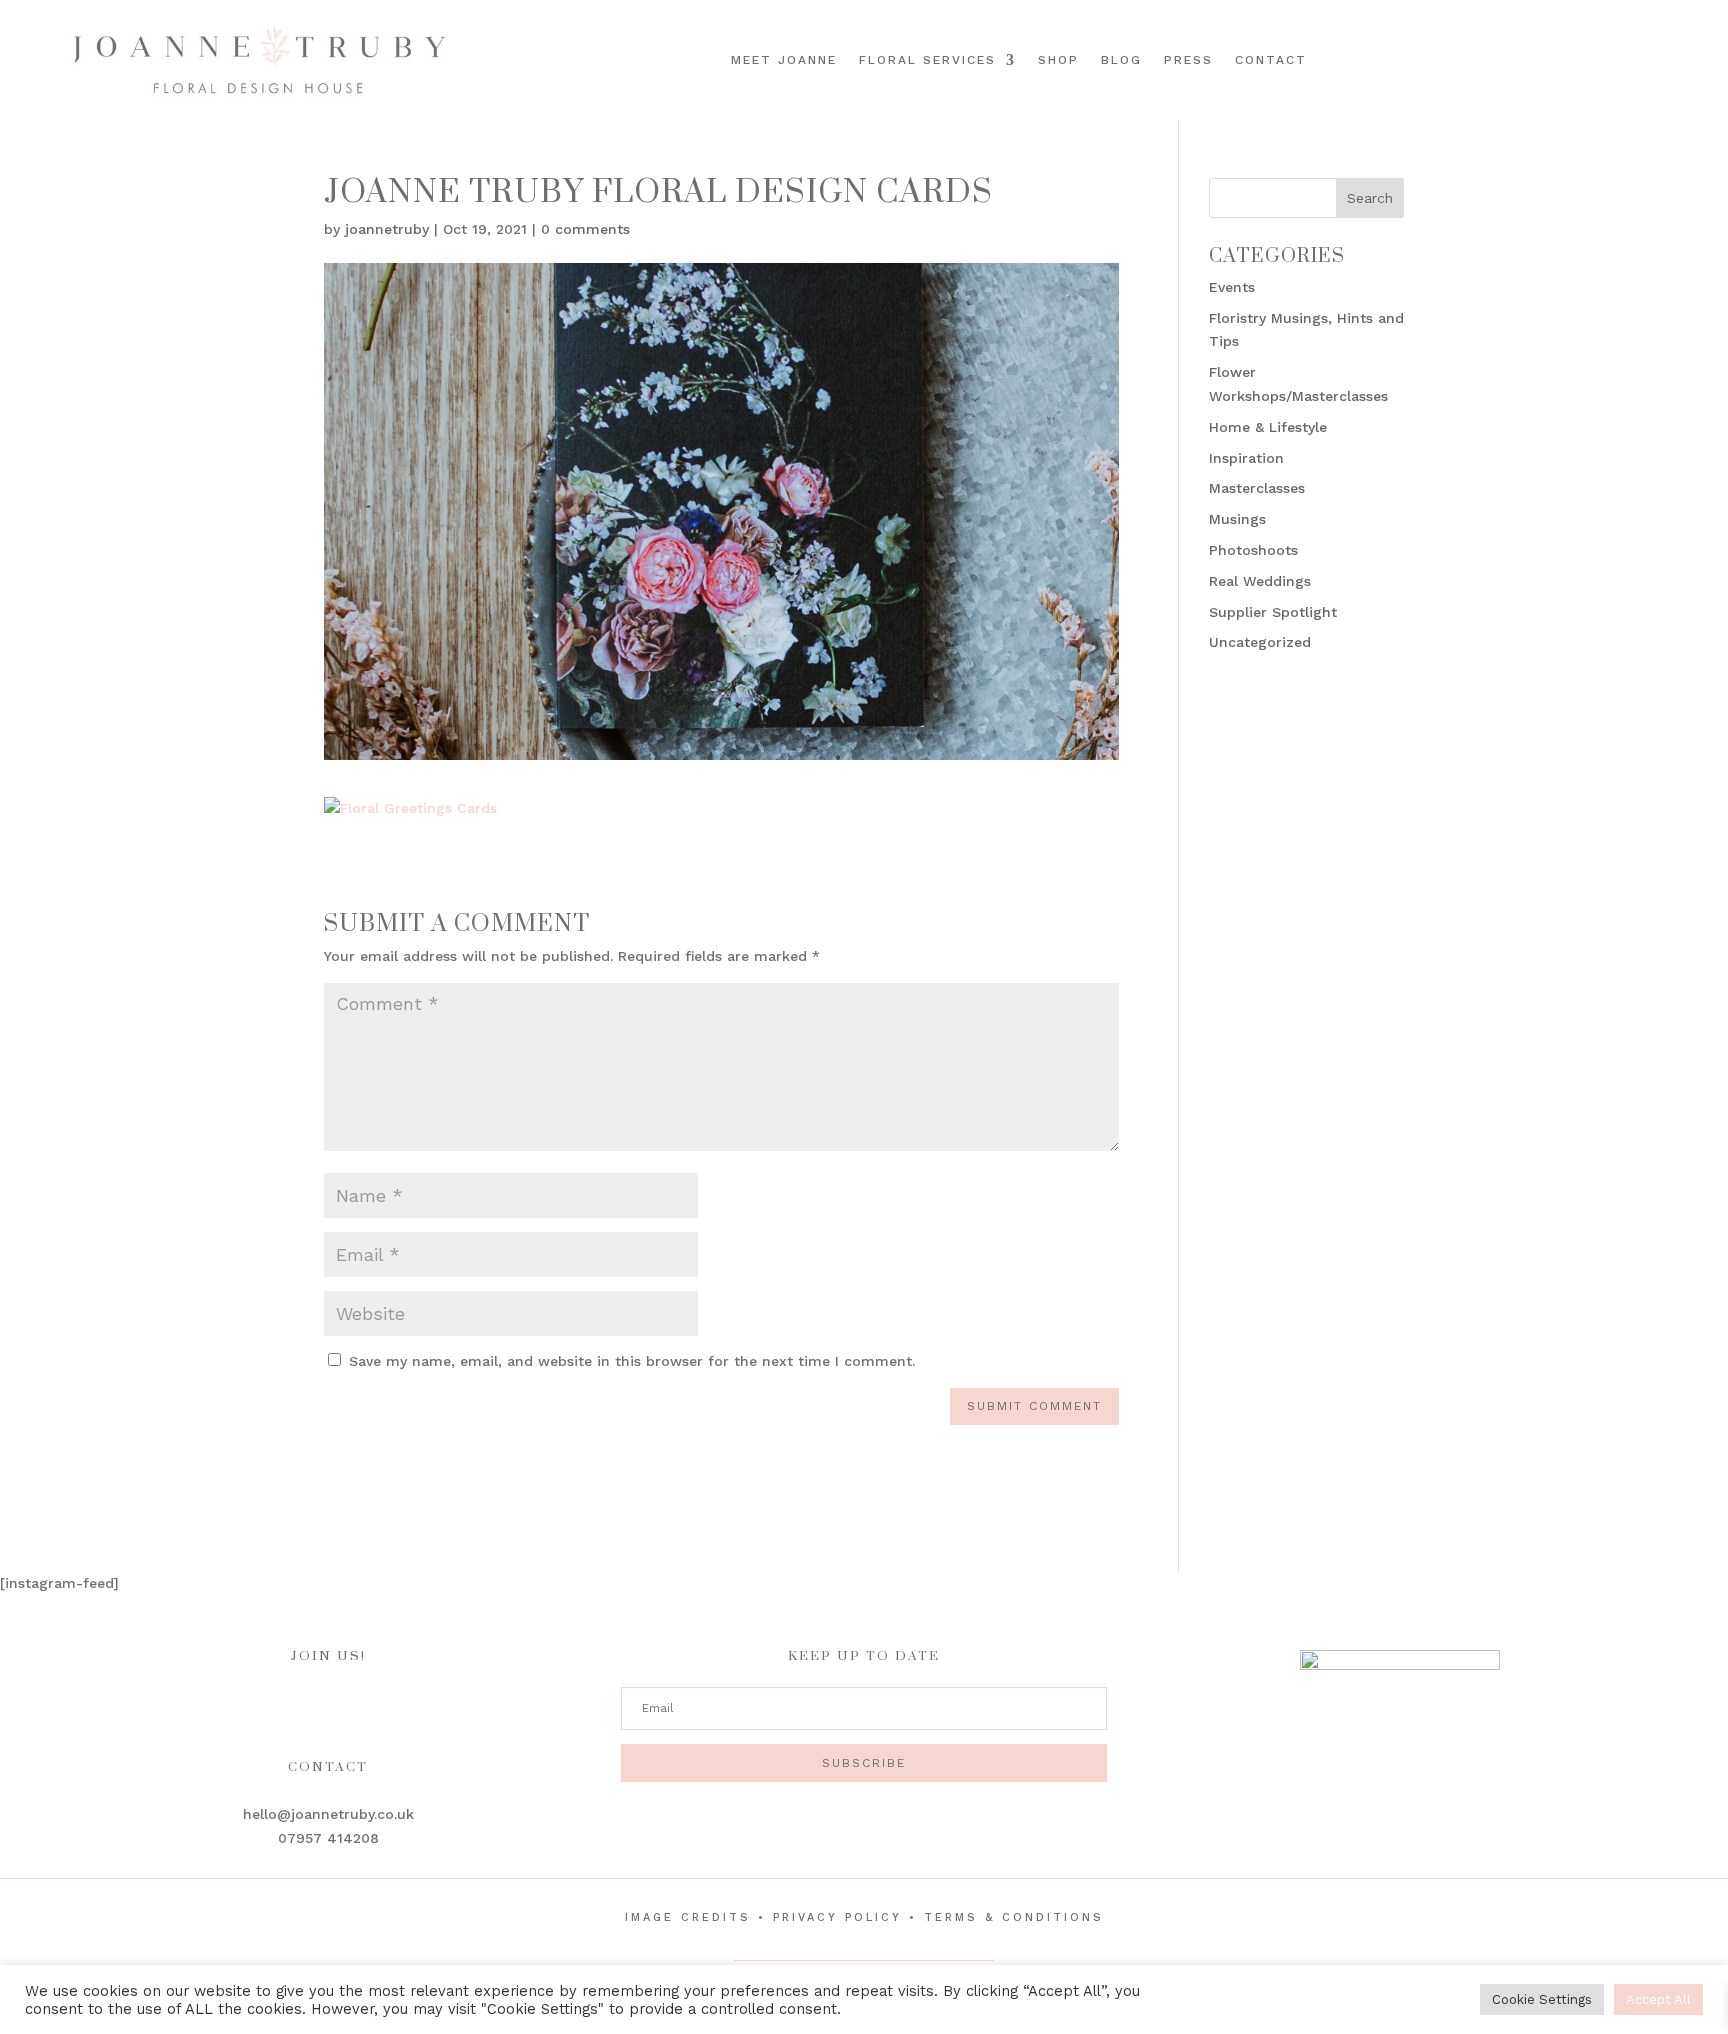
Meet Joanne (784, 60)
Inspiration (1246, 458)
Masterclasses (1257, 488)
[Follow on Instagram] (1628, 57)
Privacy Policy (837, 1917)
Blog (1121, 60)
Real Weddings (1260, 581)
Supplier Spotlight (1273, 612)
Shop (1058, 60)
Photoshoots (1253, 550)
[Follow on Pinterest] (1656, 57)
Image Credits (688, 1917)
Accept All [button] (1658, 1999)
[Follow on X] (1684, 57)
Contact (1271, 60)
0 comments (585, 229)
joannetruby (387, 229)
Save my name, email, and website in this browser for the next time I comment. (632, 1361)
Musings (1237, 519)
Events (1232, 287)
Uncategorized (1260, 642)
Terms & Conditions (1014, 1917)
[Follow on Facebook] (1600, 57)
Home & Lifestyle (1268, 427)
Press (1188, 60)
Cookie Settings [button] (1542, 1999)
